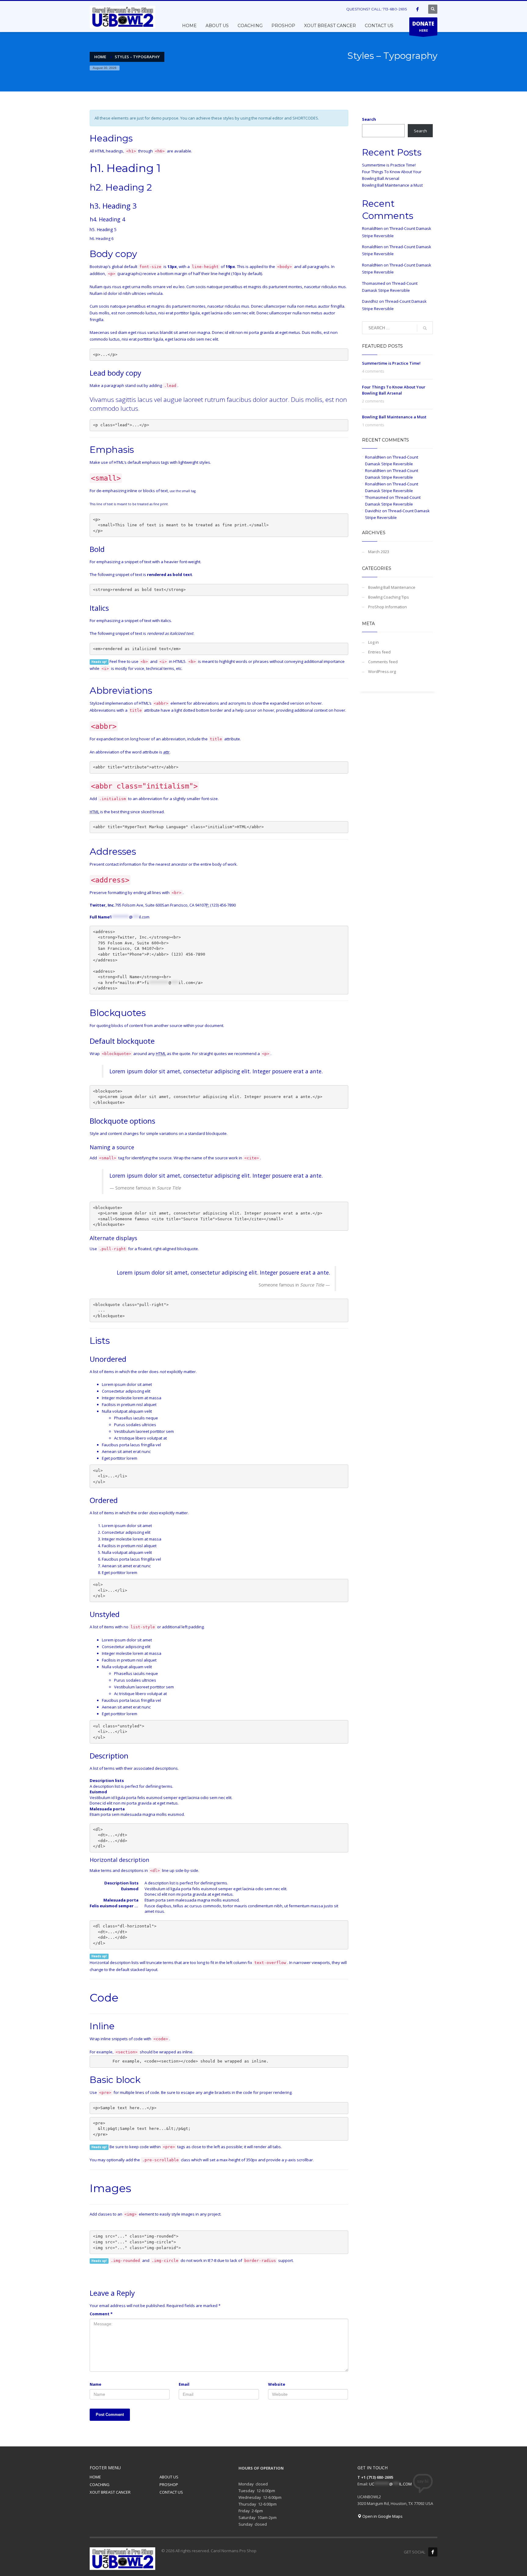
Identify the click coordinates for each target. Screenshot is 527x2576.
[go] (425, 328)
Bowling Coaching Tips (389, 597)
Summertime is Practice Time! (389, 165)
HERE (423, 26)
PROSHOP (169, 2485)
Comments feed (383, 662)
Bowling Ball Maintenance (392, 587)
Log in (373, 642)
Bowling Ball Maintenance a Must (392, 185)
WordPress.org (382, 671)
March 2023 (379, 552)
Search (369, 119)
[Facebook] (418, 9)
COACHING (100, 2485)
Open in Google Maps (382, 2516)
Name (95, 2384)
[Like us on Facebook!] (433, 2552)
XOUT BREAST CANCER (110, 2492)
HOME (95, 2477)
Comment (101, 2314)
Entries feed (379, 652)
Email (184, 2384)
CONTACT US (171, 2492)
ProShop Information (387, 607)
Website (277, 2384)
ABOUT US (169, 2477)
